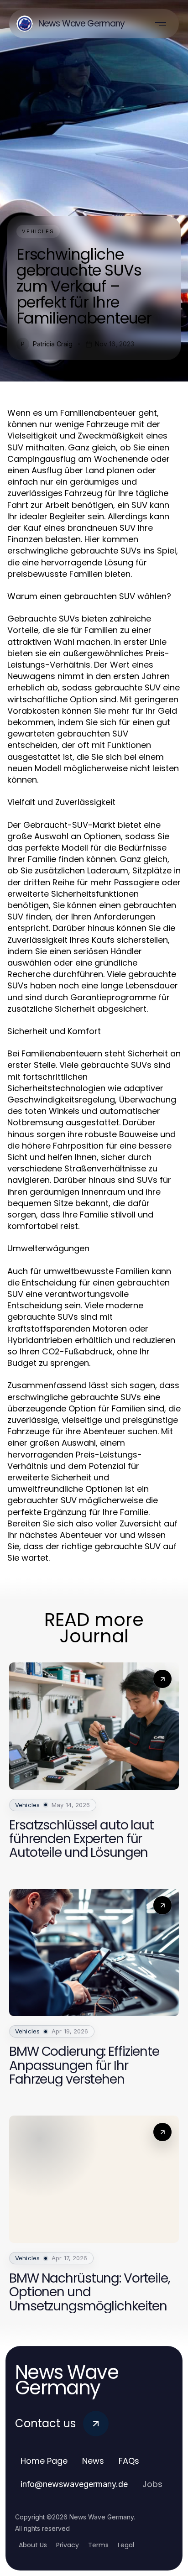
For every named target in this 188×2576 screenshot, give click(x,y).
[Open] (161, 24)
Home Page (44, 2461)
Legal (126, 2545)
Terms (98, 2545)
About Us (33, 2545)
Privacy (68, 2545)
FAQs (129, 2461)
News (93, 2461)
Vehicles (38, 231)
